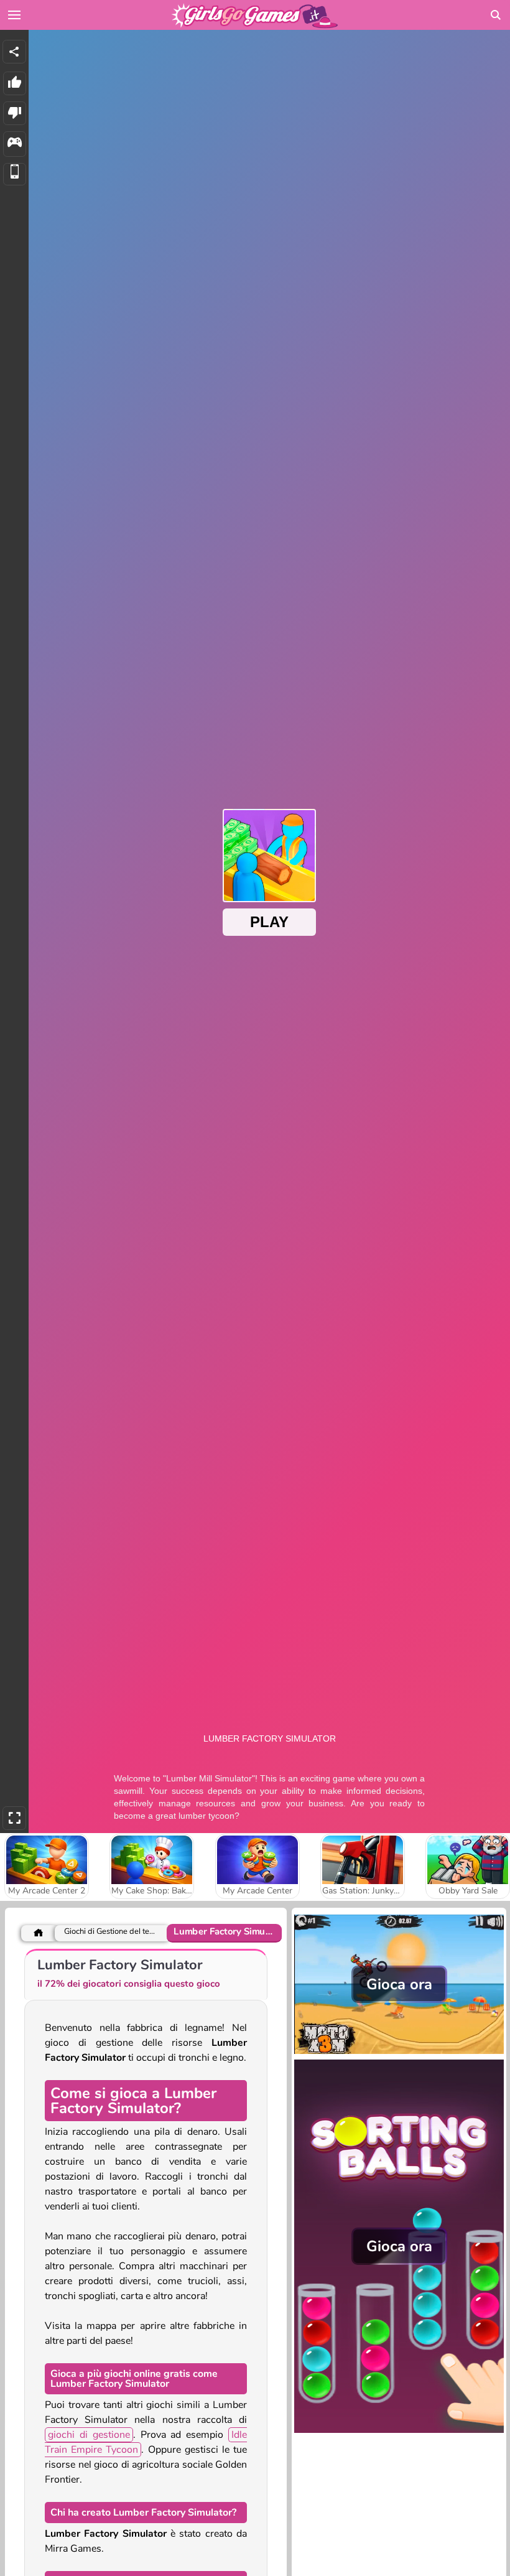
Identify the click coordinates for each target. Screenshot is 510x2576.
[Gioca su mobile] (15, 175)
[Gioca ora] (399, 2053)
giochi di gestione (89, 2435)
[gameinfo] (15, 144)
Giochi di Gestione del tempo (110, 1932)
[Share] (14, 52)
